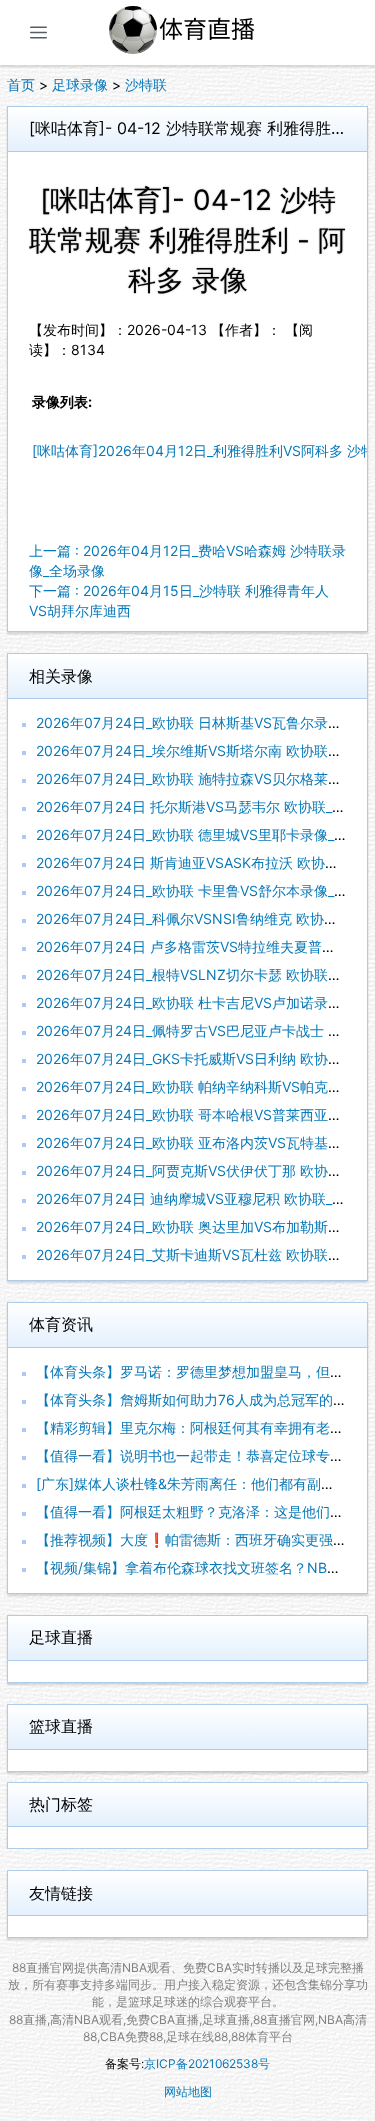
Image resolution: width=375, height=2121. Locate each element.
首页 (21, 84)
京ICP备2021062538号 (207, 2063)
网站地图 (188, 2091)
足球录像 (80, 84)
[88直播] (205, 32)
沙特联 (146, 84)
